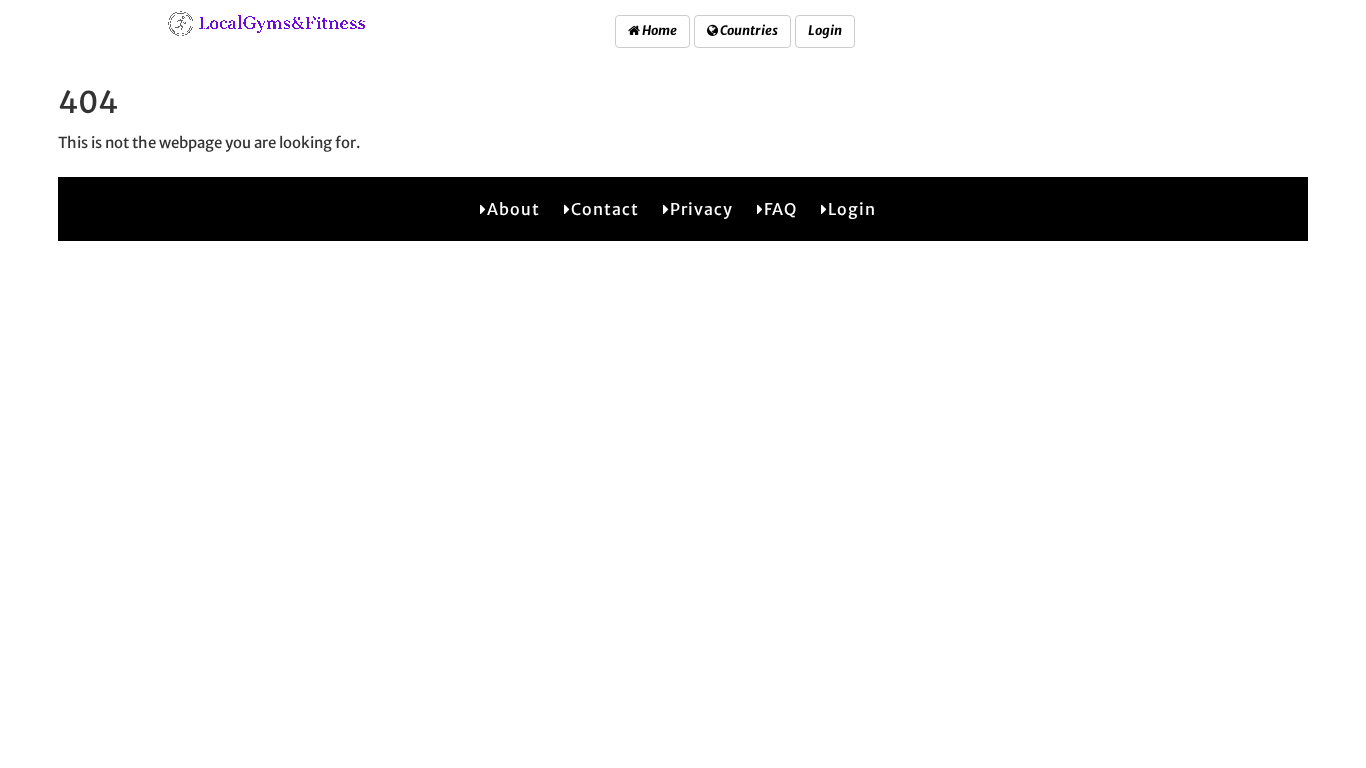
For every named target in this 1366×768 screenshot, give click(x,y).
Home (658, 30)
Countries (748, 30)
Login (825, 30)
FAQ (780, 209)
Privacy (701, 209)
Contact (605, 209)
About (513, 209)
